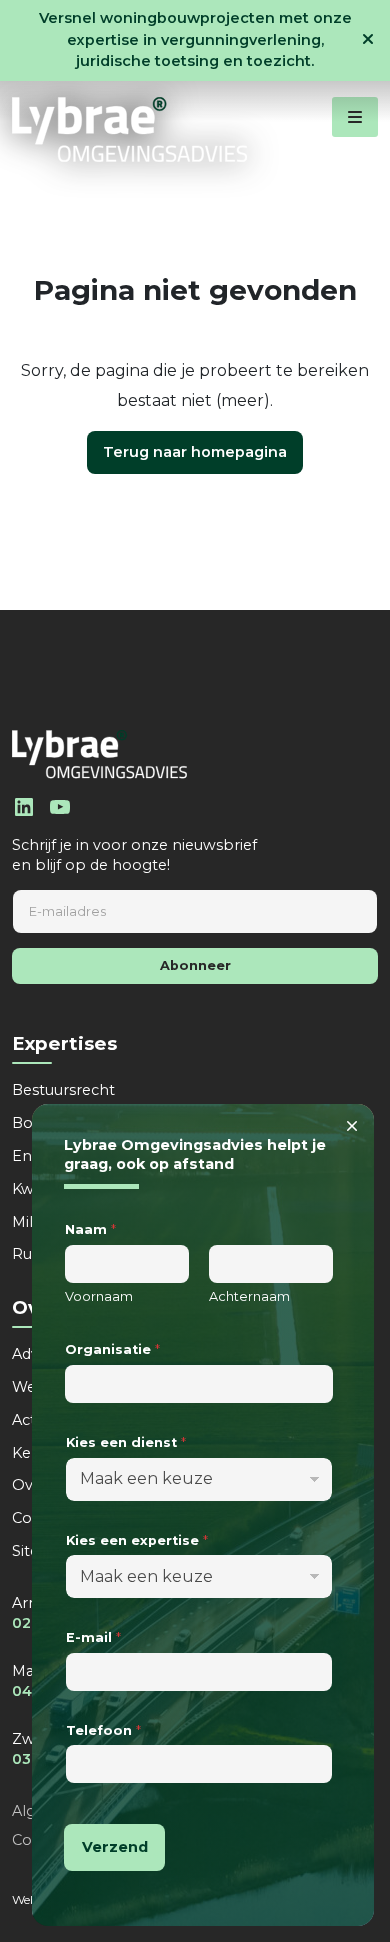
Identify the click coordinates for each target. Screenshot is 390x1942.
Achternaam (249, 1296)
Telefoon (103, 1730)
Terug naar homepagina (195, 452)
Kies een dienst (126, 1442)
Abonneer (195, 965)
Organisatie (112, 1349)
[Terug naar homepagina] (129, 129)
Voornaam (99, 1296)
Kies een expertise (137, 1540)
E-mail (93, 1637)
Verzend (115, 1847)
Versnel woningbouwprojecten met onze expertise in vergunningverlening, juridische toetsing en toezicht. (195, 39)
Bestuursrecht (63, 1090)
